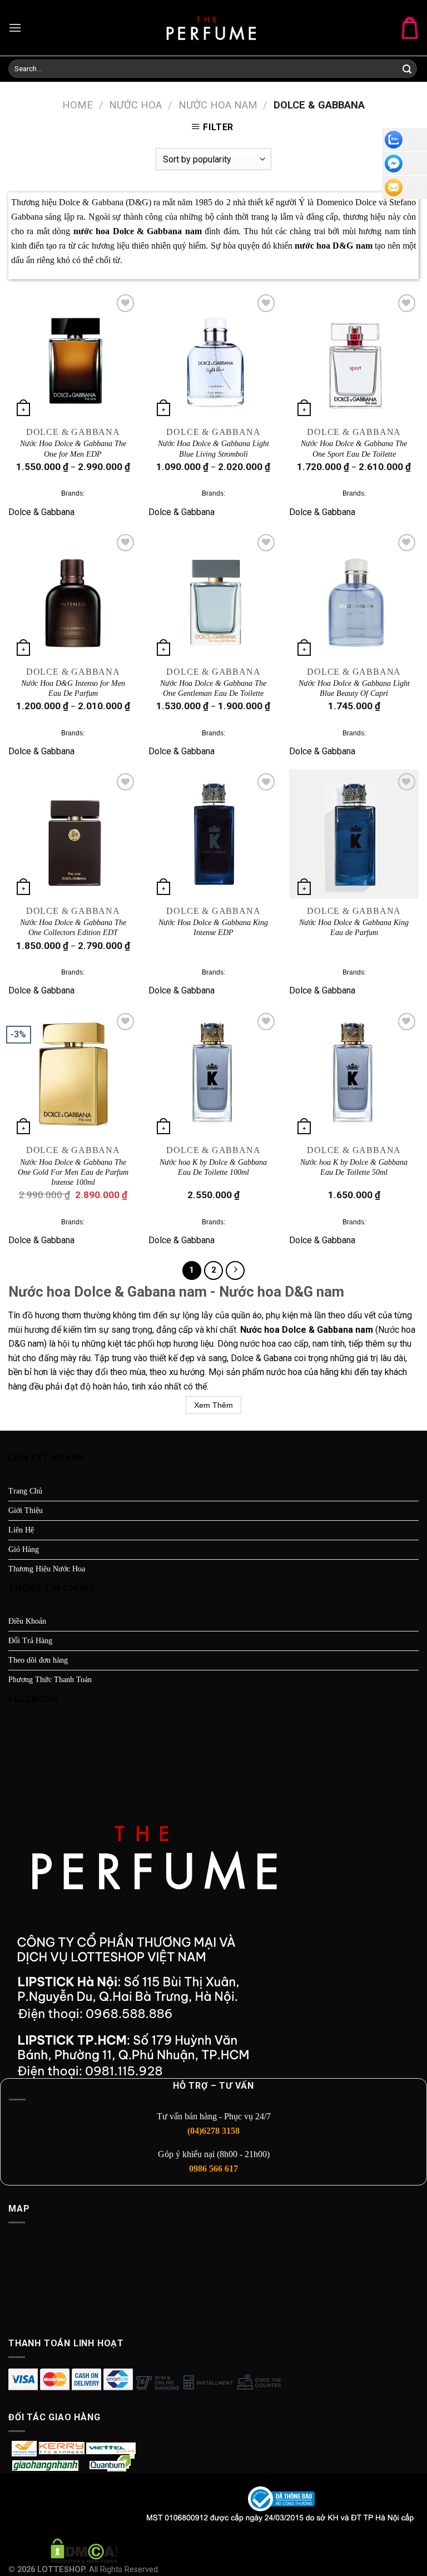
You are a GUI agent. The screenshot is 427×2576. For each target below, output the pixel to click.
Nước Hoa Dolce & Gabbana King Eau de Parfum (354, 928)
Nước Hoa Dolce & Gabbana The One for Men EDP (73, 449)
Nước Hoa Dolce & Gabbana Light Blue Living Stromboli (213, 449)
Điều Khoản (27, 1621)
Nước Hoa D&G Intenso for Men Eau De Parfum (73, 688)
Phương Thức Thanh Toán (50, 1680)
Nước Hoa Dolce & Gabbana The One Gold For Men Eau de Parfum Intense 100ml (73, 1172)
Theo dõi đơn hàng (38, 1660)
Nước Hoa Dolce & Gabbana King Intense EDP (213, 928)
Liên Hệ (21, 1530)
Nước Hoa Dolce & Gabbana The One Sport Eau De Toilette (354, 449)
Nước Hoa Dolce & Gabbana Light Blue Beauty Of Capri (354, 688)
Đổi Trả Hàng (30, 1641)
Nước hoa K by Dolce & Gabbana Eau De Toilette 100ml (213, 1167)
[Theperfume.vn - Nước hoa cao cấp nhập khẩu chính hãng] (213, 28)
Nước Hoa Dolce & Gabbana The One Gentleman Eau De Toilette (213, 688)
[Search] (407, 70)
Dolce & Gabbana (41, 512)
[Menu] (15, 28)
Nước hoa (135, 105)
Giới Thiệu (26, 1511)
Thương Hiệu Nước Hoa (47, 1569)
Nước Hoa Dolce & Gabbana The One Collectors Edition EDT (73, 928)
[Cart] (410, 28)
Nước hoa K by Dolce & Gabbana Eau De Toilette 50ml (354, 1167)
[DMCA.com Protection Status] (84, 2550)
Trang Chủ (25, 1491)
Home (78, 105)
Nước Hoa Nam (218, 105)
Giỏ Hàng (24, 1549)
